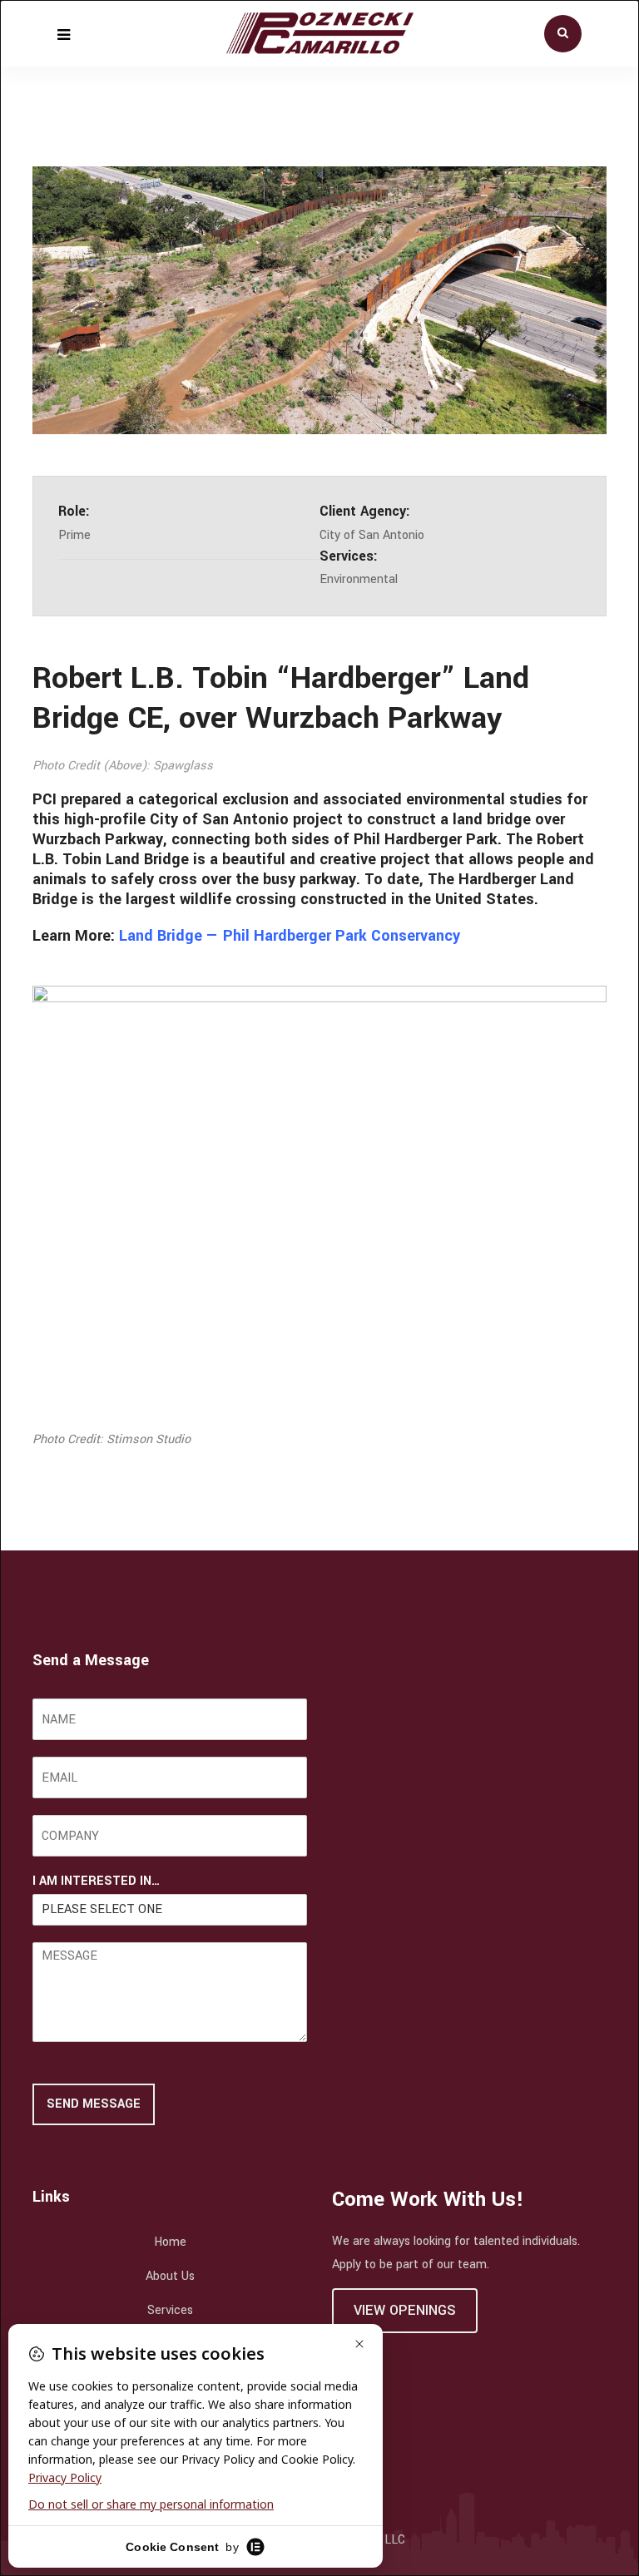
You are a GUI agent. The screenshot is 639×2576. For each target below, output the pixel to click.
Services (170, 2310)
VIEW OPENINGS (405, 2310)
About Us (170, 2276)
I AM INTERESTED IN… (97, 1881)
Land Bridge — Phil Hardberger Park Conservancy (290, 936)
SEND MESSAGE (94, 2104)
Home (170, 2242)
